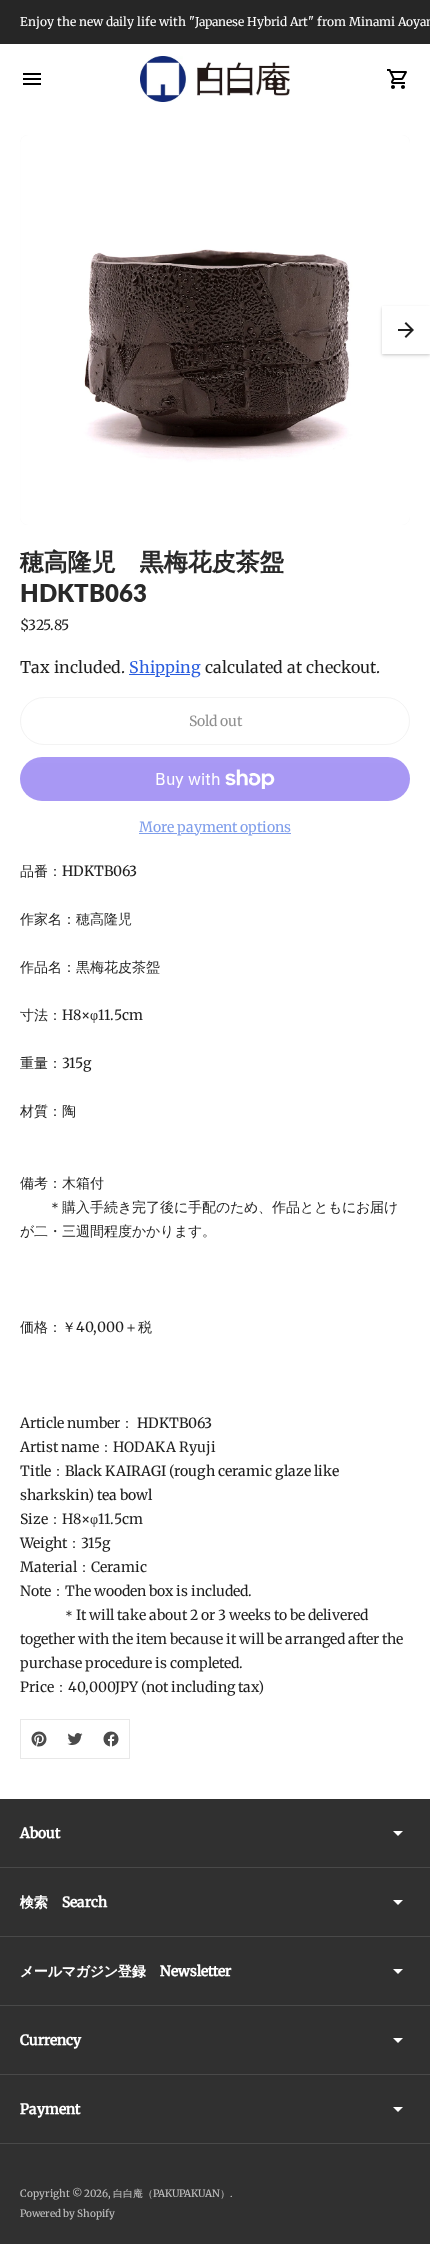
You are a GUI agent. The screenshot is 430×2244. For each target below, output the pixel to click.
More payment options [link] (215, 827)
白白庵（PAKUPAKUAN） (171, 2193)
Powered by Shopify (67, 2213)
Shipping (165, 667)
